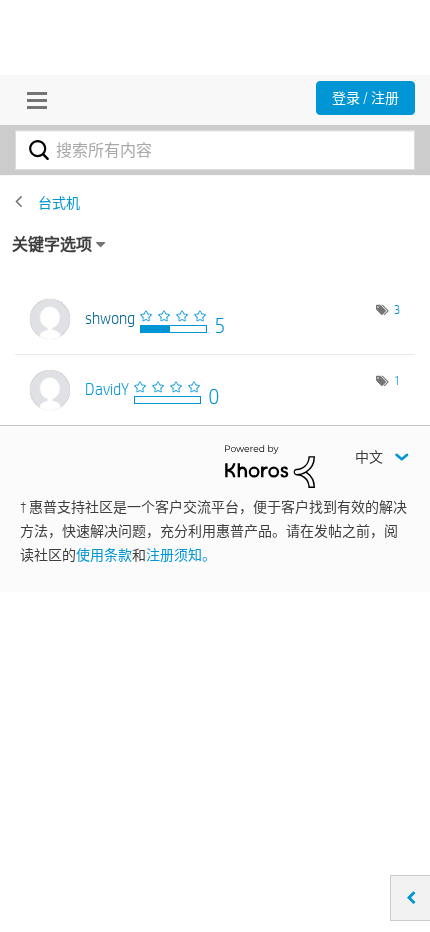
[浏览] (32, 100)
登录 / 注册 (365, 98)
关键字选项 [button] (52, 244)
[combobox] (215, 150)
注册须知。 (181, 555)
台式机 (59, 203)
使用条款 (104, 555)
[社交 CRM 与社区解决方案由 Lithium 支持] (270, 465)
